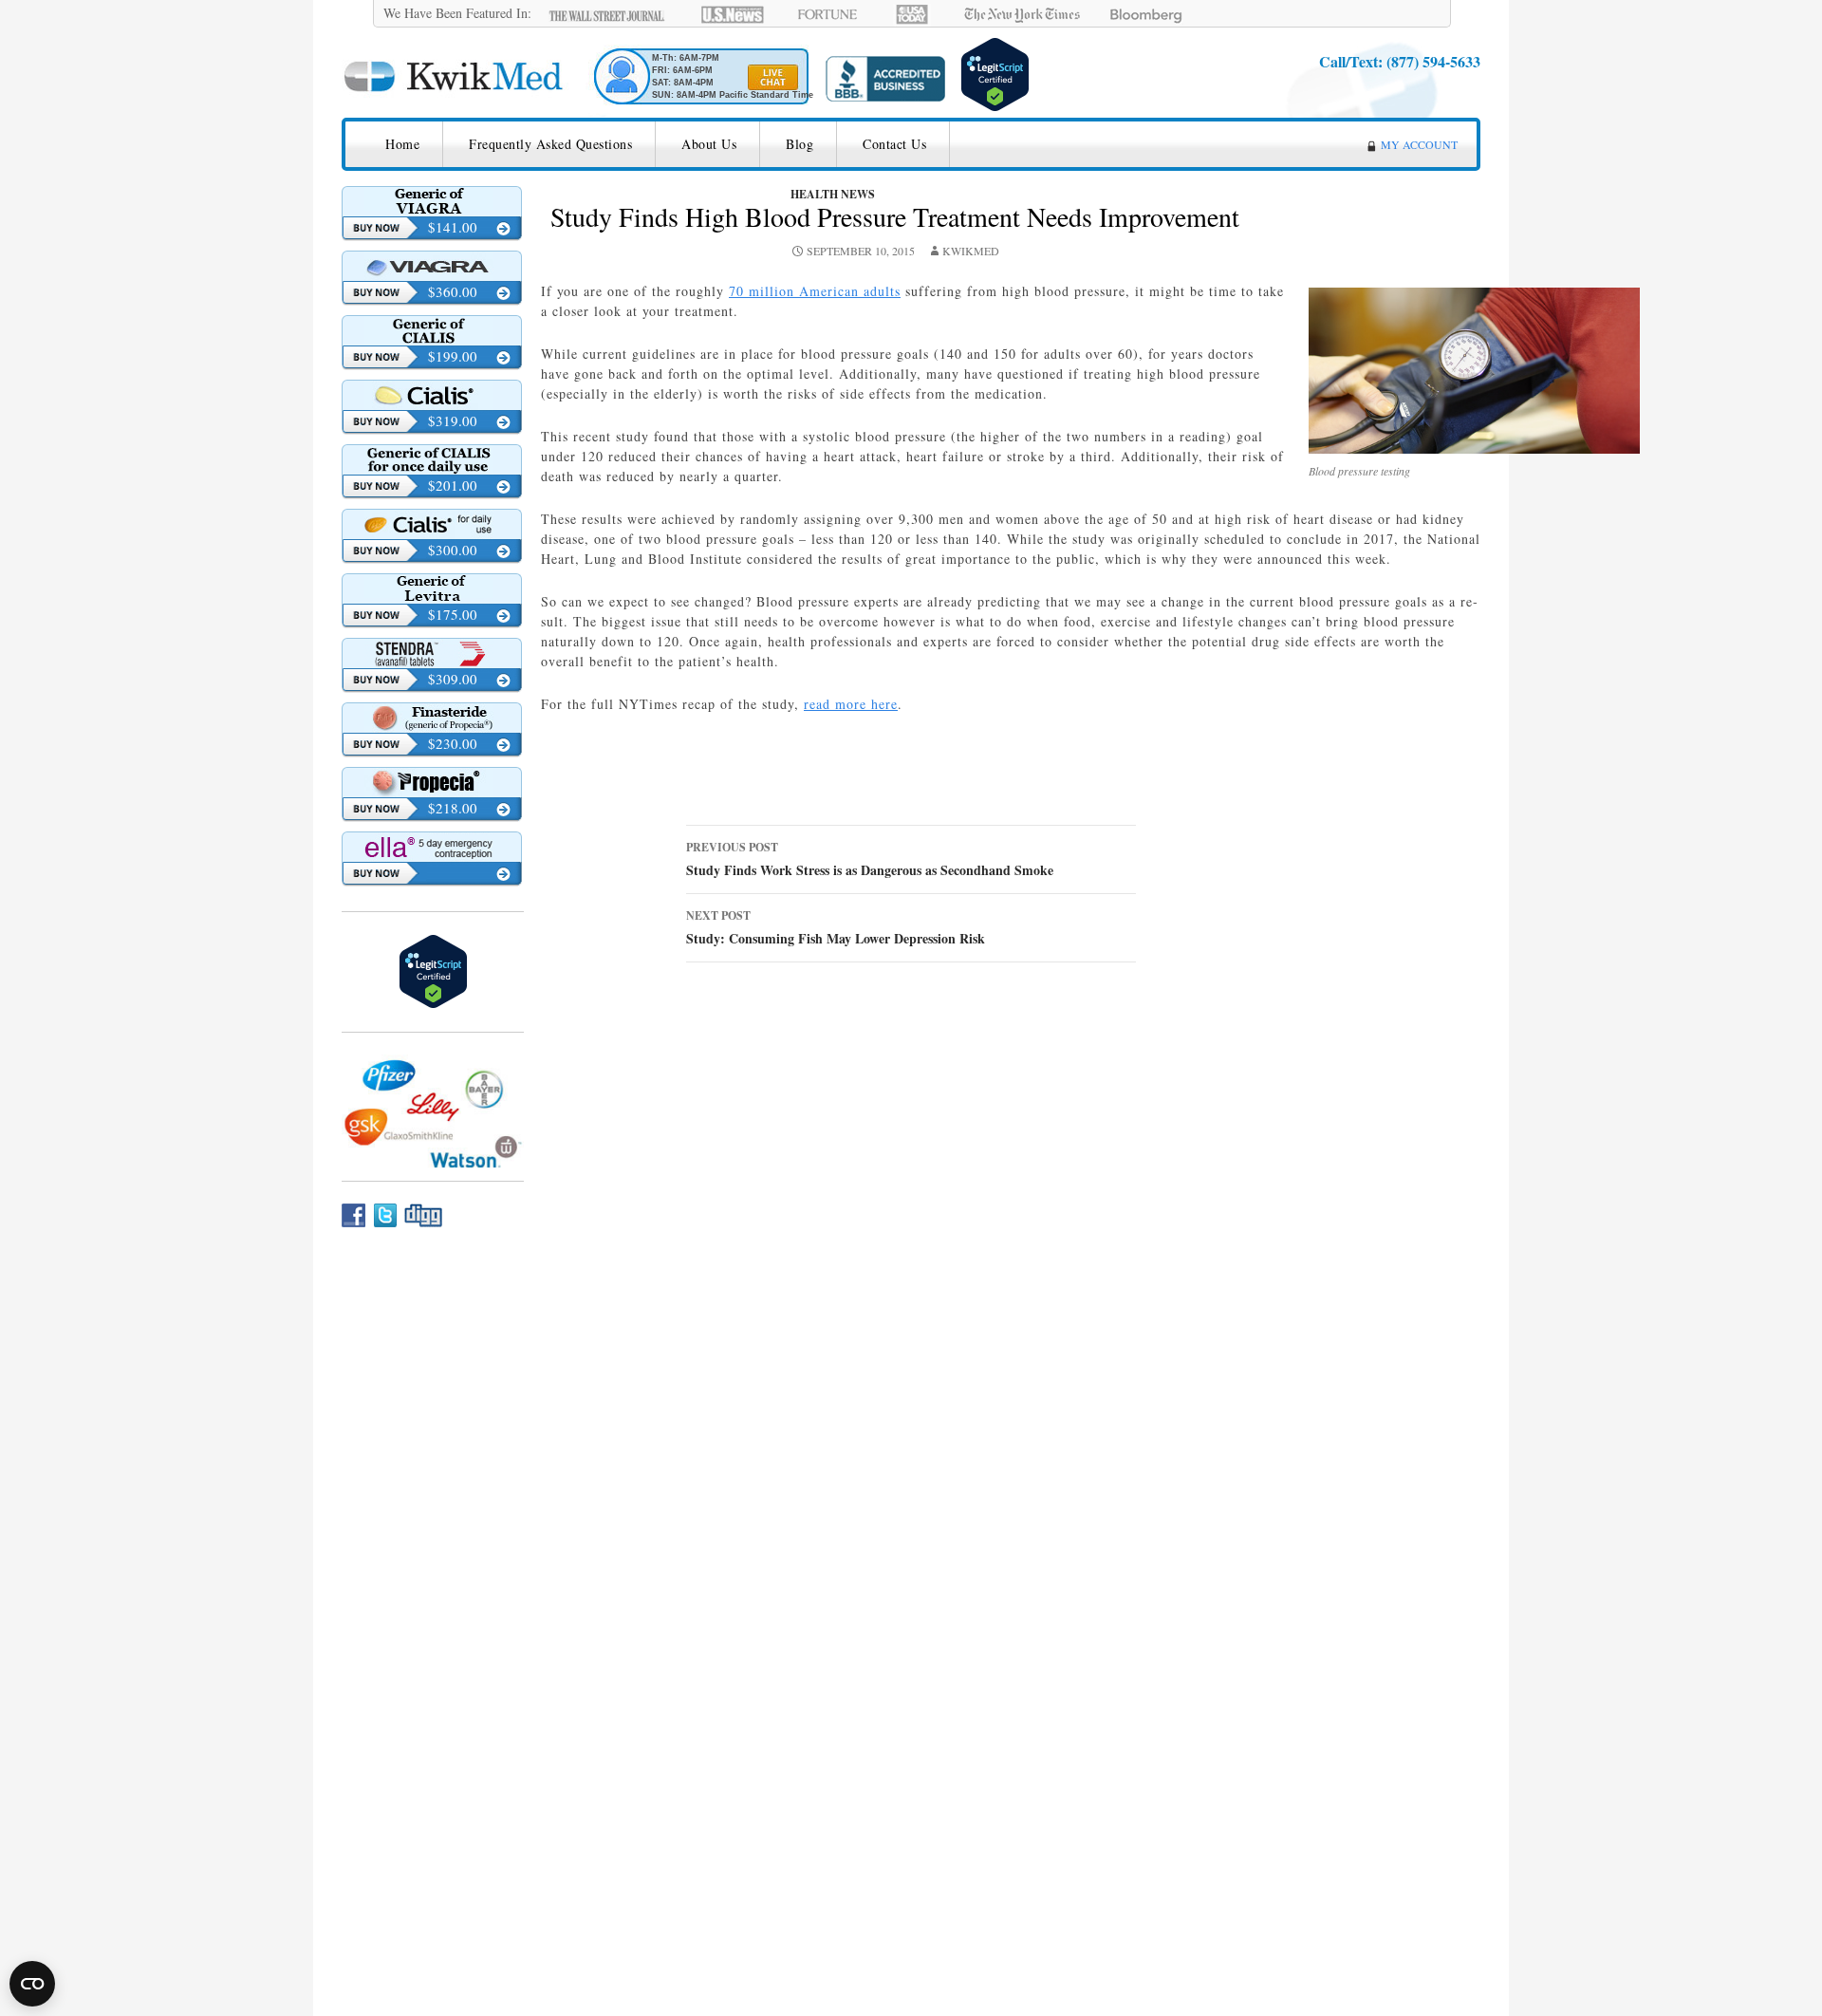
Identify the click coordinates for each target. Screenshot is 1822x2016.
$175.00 (453, 614)
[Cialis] (432, 395)
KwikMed (971, 251)
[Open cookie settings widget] (32, 1984)
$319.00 (453, 420)
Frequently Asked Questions (550, 144)
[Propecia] (432, 782)
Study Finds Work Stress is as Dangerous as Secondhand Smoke (870, 859)
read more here (851, 704)
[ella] (432, 847)
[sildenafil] (432, 201)
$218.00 (453, 808)
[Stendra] (432, 653)
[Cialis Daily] (432, 524)
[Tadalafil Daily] (432, 459)
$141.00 (453, 227)
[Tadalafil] (432, 330)
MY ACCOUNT (1419, 144)
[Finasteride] (432, 718)
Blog (799, 144)
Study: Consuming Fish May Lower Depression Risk (836, 928)
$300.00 (453, 550)
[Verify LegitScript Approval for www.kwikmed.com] (995, 72)
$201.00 (453, 485)
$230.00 (453, 743)
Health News (833, 194)
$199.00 (453, 356)
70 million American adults (815, 291)
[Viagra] (432, 266)
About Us (709, 144)
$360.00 (453, 291)
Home (402, 144)
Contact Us (894, 144)
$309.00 (453, 679)
